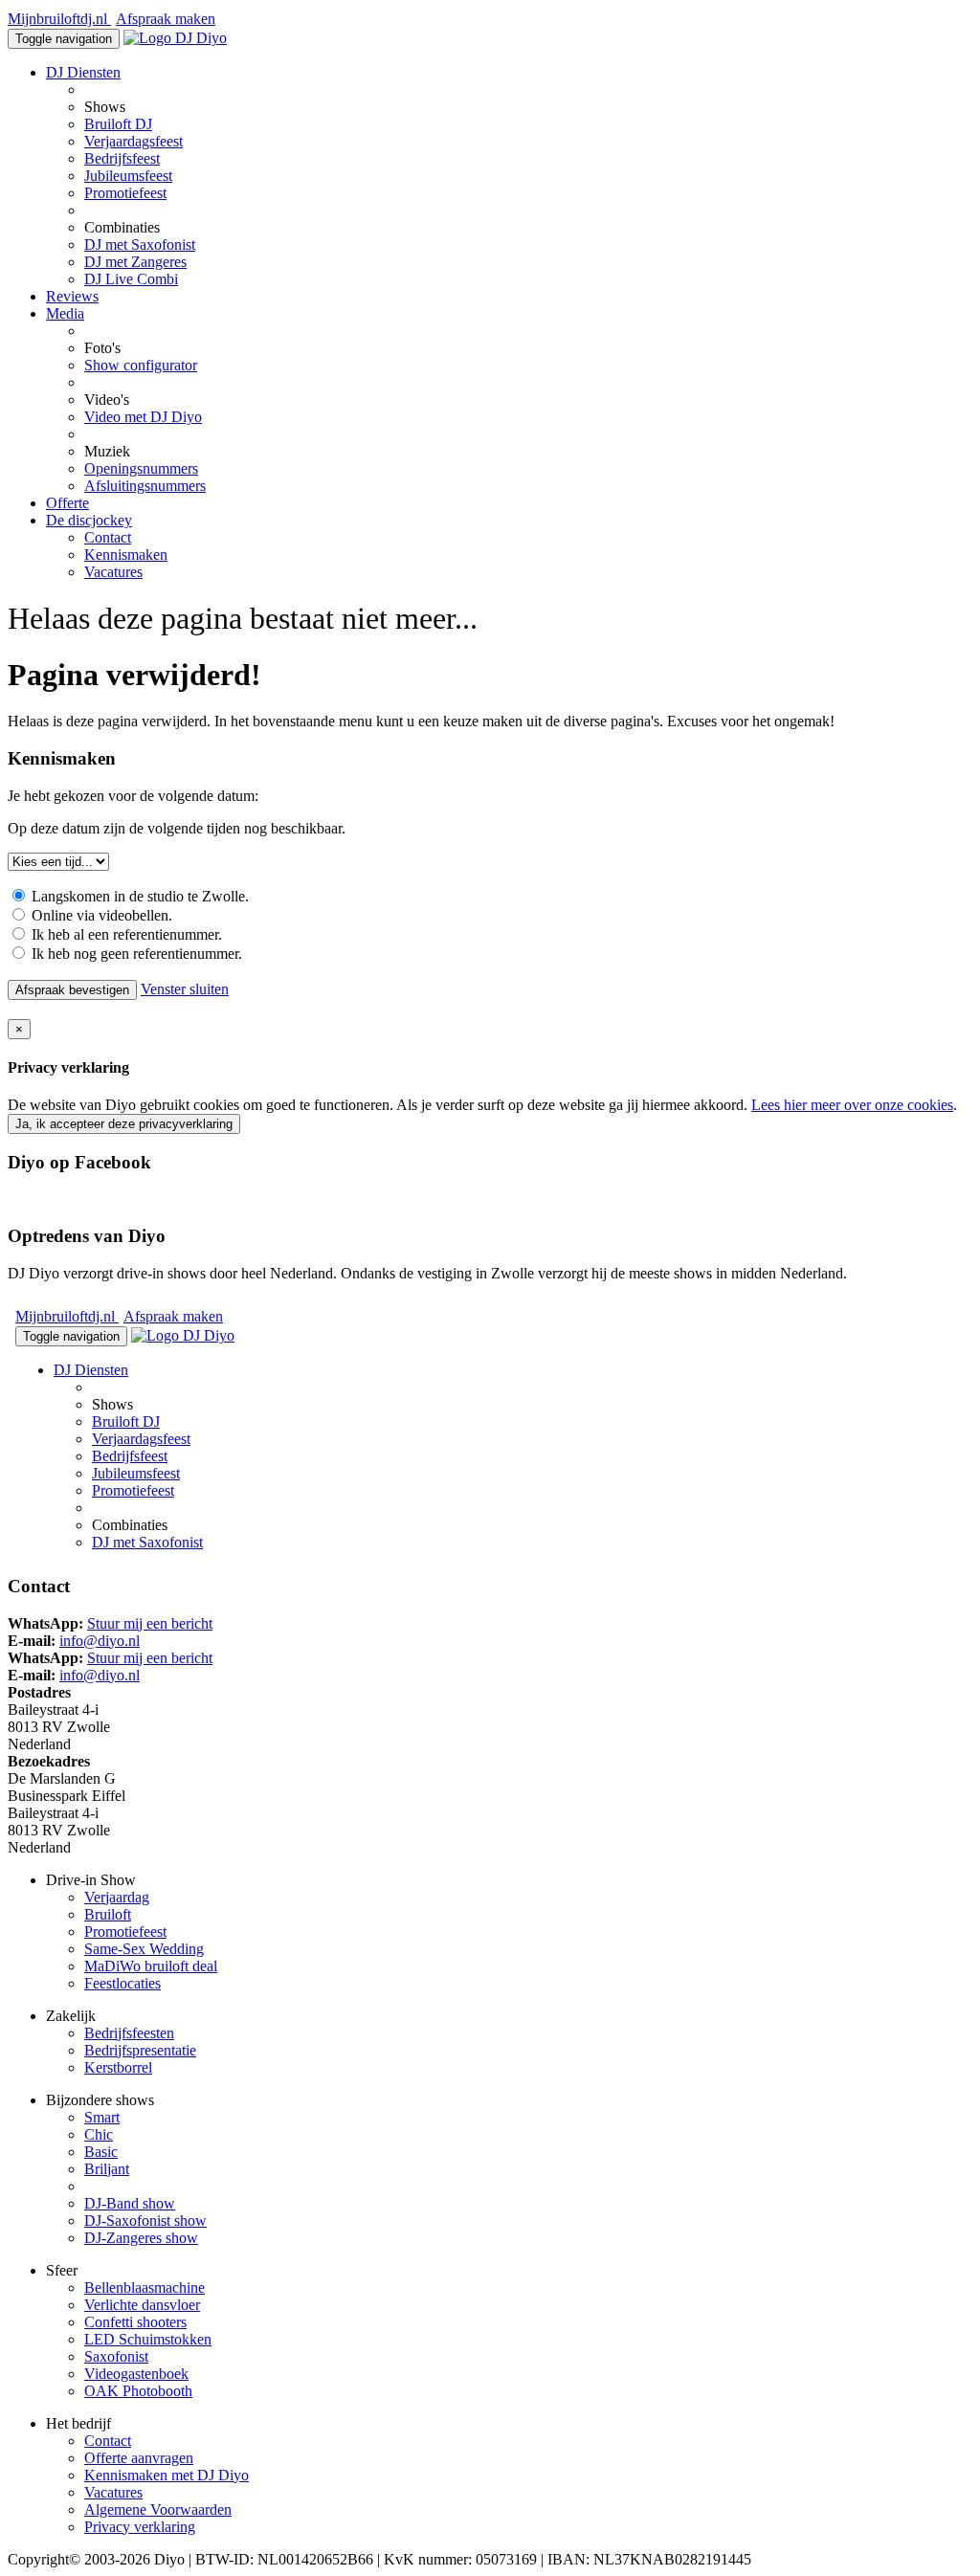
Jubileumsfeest (128, 176)
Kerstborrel (118, 2067)
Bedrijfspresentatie (140, 2050)
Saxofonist (116, 2356)
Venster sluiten (185, 989)
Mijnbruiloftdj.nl (59, 19)
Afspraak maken (166, 19)
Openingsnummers (141, 468)
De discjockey (89, 520)
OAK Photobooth (138, 2391)
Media (65, 313)
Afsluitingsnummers (145, 486)
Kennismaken (126, 555)
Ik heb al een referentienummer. (125, 934)
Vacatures (113, 572)
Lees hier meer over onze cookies (852, 1105)
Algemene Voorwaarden (158, 2509)
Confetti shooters (135, 2322)
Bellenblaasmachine (145, 2287)
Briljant (107, 2169)
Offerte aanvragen (139, 2458)
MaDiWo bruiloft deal (151, 1966)
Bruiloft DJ (118, 124)
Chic (99, 2134)
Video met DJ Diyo (143, 417)
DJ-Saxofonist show (145, 2221)
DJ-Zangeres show (141, 2238)
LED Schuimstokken (148, 2339)
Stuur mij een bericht (150, 1623)
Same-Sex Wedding (144, 1949)
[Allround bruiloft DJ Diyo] (175, 38)
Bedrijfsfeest (122, 158)
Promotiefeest (125, 193)
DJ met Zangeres (135, 262)
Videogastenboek (136, 2374)
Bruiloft (108, 1914)
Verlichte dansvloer (142, 2305)
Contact (108, 537)
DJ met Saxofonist (140, 244)
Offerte (67, 503)
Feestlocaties (122, 1983)
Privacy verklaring (140, 2527)
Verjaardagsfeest (134, 141)
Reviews (72, 296)
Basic (101, 2152)
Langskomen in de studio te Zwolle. (138, 896)
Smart (102, 2117)
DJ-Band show (130, 2203)
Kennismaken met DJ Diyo (167, 2475)
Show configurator (141, 365)
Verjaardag (117, 1897)
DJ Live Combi (131, 279)
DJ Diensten (83, 72)
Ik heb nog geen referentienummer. (135, 954)
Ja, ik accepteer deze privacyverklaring (124, 1124)
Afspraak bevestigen (72, 990)
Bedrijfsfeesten (129, 2033)
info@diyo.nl (100, 1641)
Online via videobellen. (100, 915)
